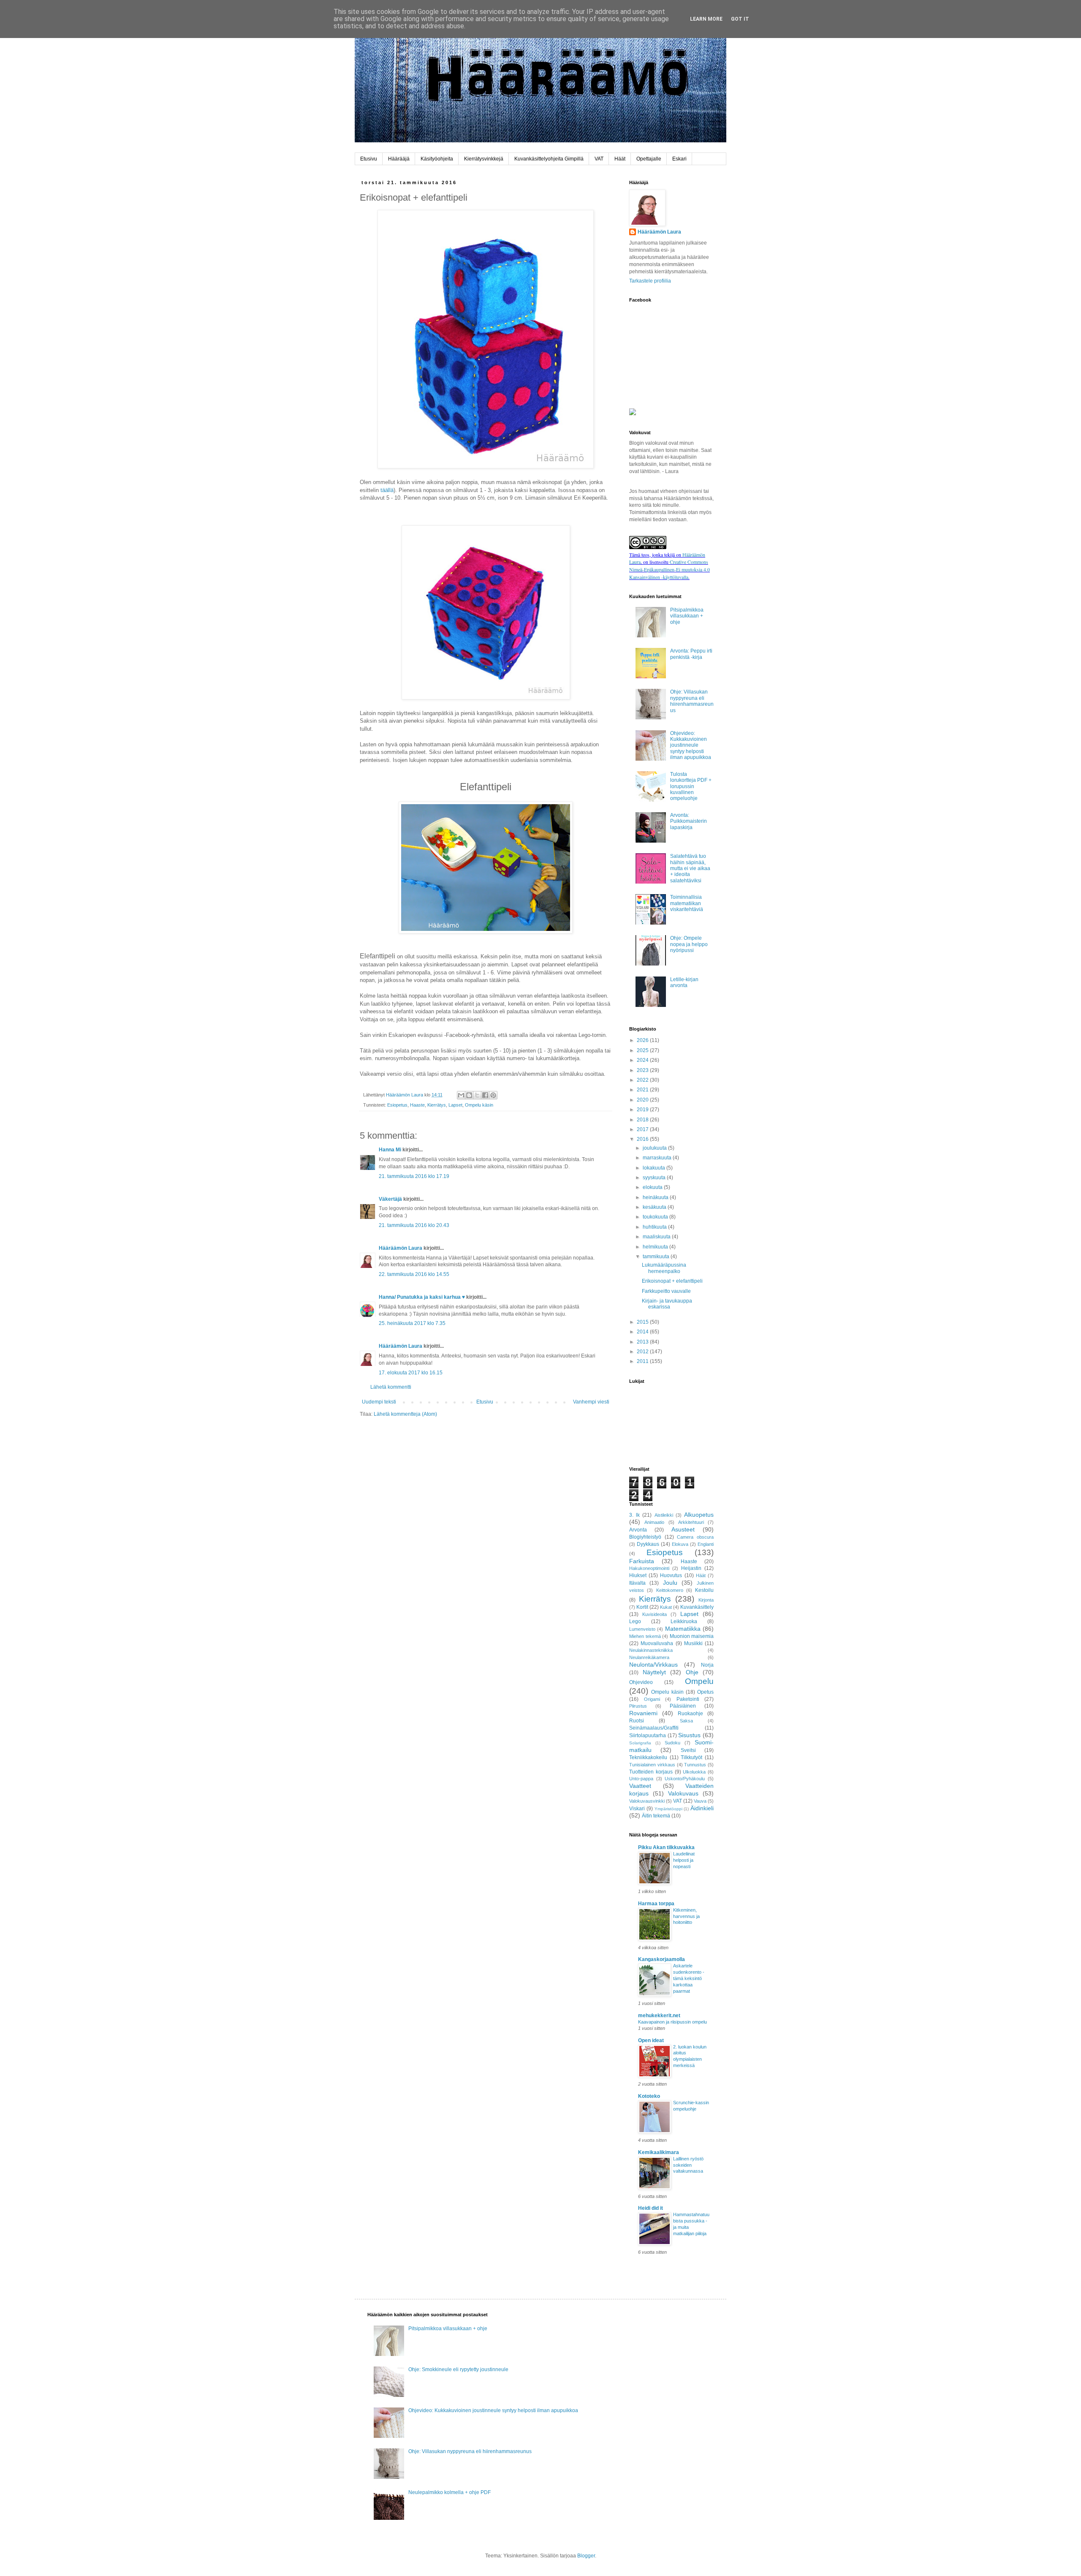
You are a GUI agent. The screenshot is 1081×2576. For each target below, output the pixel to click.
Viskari (637, 1809)
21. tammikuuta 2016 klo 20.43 (414, 1225)
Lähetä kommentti (391, 1387)
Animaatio (654, 1522)
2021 (643, 1090)
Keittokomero (670, 1590)
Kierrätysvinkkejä (484, 159)
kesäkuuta (655, 1207)
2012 (643, 1352)
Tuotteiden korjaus (651, 1772)
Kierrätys (437, 1105)
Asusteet (683, 1529)
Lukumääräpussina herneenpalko (664, 1268)
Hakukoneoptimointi (649, 1568)
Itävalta (637, 1583)
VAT (599, 159)
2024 (643, 1060)
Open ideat (651, 2040)
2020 (643, 1100)
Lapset (455, 1105)
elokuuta (653, 1187)
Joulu (670, 1583)
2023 (643, 1070)
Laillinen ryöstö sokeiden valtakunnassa (688, 2165)
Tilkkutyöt (691, 1757)
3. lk (634, 1515)
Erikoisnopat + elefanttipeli (672, 1281)
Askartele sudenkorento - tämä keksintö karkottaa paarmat (689, 1978)
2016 (643, 1139)
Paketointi (688, 1699)
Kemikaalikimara (659, 2152)
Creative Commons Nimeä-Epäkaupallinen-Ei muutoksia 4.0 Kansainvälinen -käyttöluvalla (670, 569)
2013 (643, 1342)
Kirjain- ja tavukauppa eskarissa (667, 1304)
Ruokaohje (690, 1714)
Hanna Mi (390, 1150)
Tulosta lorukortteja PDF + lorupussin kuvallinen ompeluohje (691, 786)
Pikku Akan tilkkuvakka (666, 1847)
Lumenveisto (642, 1629)
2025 (643, 1050)
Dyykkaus (648, 1544)
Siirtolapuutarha (648, 1735)
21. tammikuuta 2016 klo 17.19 (414, 1176)
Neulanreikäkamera (649, 1657)
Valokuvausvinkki (647, 1801)
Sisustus (689, 1735)
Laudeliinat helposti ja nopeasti (684, 1860)
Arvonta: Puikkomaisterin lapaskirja (689, 821)
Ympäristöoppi (668, 1809)
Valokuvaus (683, 1793)
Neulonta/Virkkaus (653, 1665)
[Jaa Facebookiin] (485, 1095)
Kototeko (649, 2096)
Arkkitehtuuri (691, 1522)
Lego (635, 1621)
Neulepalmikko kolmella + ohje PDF (450, 2492)
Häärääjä (399, 159)
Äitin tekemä (656, 1816)
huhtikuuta (655, 1227)
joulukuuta (655, 1148)
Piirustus (638, 1706)
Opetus (705, 1692)
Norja (707, 1665)
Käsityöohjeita (437, 159)
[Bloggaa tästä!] (469, 1095)
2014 (643, 1332)
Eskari (679, 159)
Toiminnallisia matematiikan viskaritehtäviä (687, 903)
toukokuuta (656, 1217)
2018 (643, 1120)
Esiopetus (397, 1105)
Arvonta (638, 1530)
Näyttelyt (654, 1672)
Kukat (666, 1607)
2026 (643, 1040)
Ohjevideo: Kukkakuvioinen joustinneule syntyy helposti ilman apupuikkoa (691, 745)
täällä (387, 490)
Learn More (706, 19)
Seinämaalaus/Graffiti (654, 1728)
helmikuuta (656, 1247)
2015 (643, 1322)
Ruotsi (637, 1721)
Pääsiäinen (683, 1706)
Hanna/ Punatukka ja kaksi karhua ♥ (422, 1297)
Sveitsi (688, 1750)
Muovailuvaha (657, 1643)
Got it (740, 19)
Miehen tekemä (645, 1636)
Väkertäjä (390, 1199)
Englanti (706, 1544)
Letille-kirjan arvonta (684, 982)
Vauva (700, 1801)
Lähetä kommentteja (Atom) (405, 1414)
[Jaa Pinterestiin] (493, 1095)
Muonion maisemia (692, 1636)
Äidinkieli (702, 1808)
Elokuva (680, 1544)
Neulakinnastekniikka (651, 1650)
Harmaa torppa (656, 1904)
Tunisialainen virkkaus (652, 1765)
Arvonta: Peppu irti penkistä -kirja (691, 654)
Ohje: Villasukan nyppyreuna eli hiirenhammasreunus (692, 701)
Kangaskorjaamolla (661, 1959)
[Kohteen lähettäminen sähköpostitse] (461, 1095)
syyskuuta (655, 1178)
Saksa (686, 1721)
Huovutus (671, 1575)
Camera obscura (695, 1537)
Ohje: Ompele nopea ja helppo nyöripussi (689, 944)
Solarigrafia (640, 1743)
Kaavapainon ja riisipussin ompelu (672, 2022)
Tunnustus (695, 1765)
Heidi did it (651, 2208)
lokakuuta (655, 1168)
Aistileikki (664, 1515)
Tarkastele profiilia (650, 281)
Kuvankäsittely (697, 1607)
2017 (643, 1129)
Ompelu (699, 1681)
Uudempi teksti (379, 1402)
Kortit (642, 1607)
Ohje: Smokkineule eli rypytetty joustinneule (458, 2369)
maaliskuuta (657, 1237)
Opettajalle (649, 159)
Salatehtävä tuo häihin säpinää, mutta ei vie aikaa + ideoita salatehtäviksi (690, 868)
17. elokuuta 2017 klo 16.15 (411, 1373)
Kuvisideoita (655, 1614)
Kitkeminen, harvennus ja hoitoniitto (686, 1916)
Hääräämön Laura (401, 1248)
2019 (643, 1110)
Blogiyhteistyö (645, 1537)
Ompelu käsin (479, 1105)
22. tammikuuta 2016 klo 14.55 (414, 1274)
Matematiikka (683, 1629)
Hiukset (638, 1575)
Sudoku (672, 1743)
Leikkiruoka (684, 1621)
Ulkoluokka (694, 1772)
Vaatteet (640, 1786)
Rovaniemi (643, 1713)
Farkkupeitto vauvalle (666, 1291)
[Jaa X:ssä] (477, 1095)
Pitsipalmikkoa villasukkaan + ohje (687, 616)
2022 (643, 1080)
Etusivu (369, 159)
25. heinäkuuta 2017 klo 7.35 (412, 1323)
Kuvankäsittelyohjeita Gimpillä (549, 159)
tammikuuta (657, 1257)
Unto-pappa (641, 1779)
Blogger (586, 2556)
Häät (620, 159)
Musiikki (693, 1643)
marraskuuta (658, 1158)
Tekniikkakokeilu (648, 1757)
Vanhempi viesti (591, 1402)
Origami (652, 1699)
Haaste (417, 1105)
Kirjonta (706, 1600)
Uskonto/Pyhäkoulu (685, 1779)
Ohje (692, 1672)
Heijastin (691, 1568)
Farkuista (642, 1561)
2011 (643, 1361)
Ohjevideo (641, 1682)
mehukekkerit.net (659, 2016)
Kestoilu (704, 1590)
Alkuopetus (699, 1515)
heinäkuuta (656, 1197)
